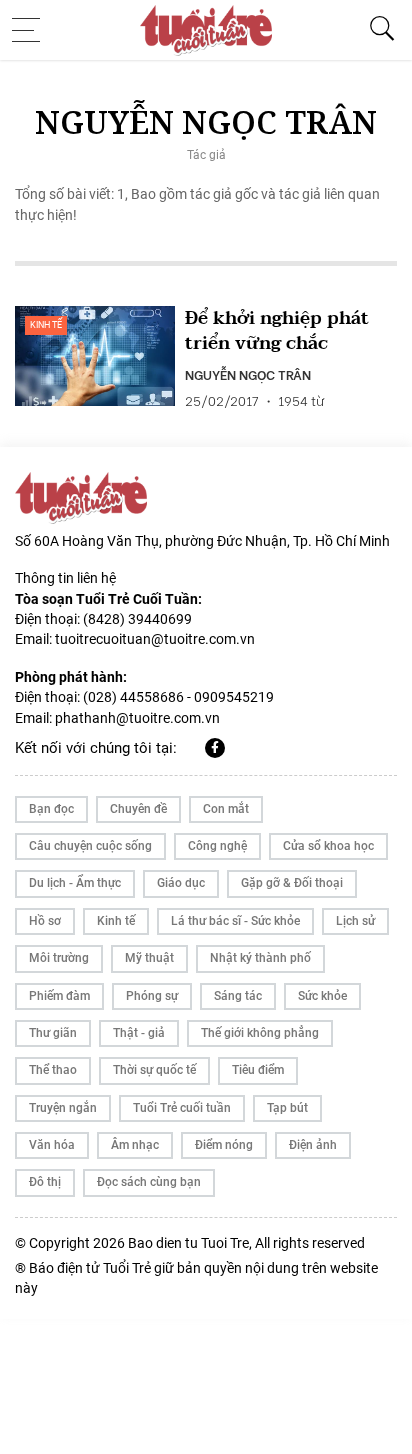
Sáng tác (238, 996)
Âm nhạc (135, 1145)
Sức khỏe (322, 996)
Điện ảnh (313, 1145)
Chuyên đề (138, 809)
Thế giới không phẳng (260, 1033)
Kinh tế (46, 325)
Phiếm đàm (59, 996)
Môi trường (59, 958)
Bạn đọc (51, 809)
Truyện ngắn (63, 1108)
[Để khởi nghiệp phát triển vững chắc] (95, 356)
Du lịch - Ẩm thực (75, 883)
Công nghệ (217, 846)
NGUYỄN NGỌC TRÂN (248, 374)
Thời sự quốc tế (154, 1070)
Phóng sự (152, 996)
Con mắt (226, 809)
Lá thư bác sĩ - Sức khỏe (235, 921)
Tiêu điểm (258, 1070)
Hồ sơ (45, 921)
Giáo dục (181, 883)
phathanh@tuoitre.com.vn (137, 718)
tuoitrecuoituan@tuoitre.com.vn (155, 639)
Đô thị (45, 1182)
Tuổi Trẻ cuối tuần (182, 1108)
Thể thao (53, 1070)
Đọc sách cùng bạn (149, 1182)
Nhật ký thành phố (260, 958)
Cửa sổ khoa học (328, 846)
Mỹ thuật (149, 958)
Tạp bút (287, 1108)
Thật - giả (139, 1033)
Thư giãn (53, 1033)
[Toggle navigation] (32, 30)
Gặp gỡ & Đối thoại (292, 883)
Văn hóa (52, 1145)
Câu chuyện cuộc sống (90, 846)
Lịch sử (355, 921)
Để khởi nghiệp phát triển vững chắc (277, 331)
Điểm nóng (224, 1145)
